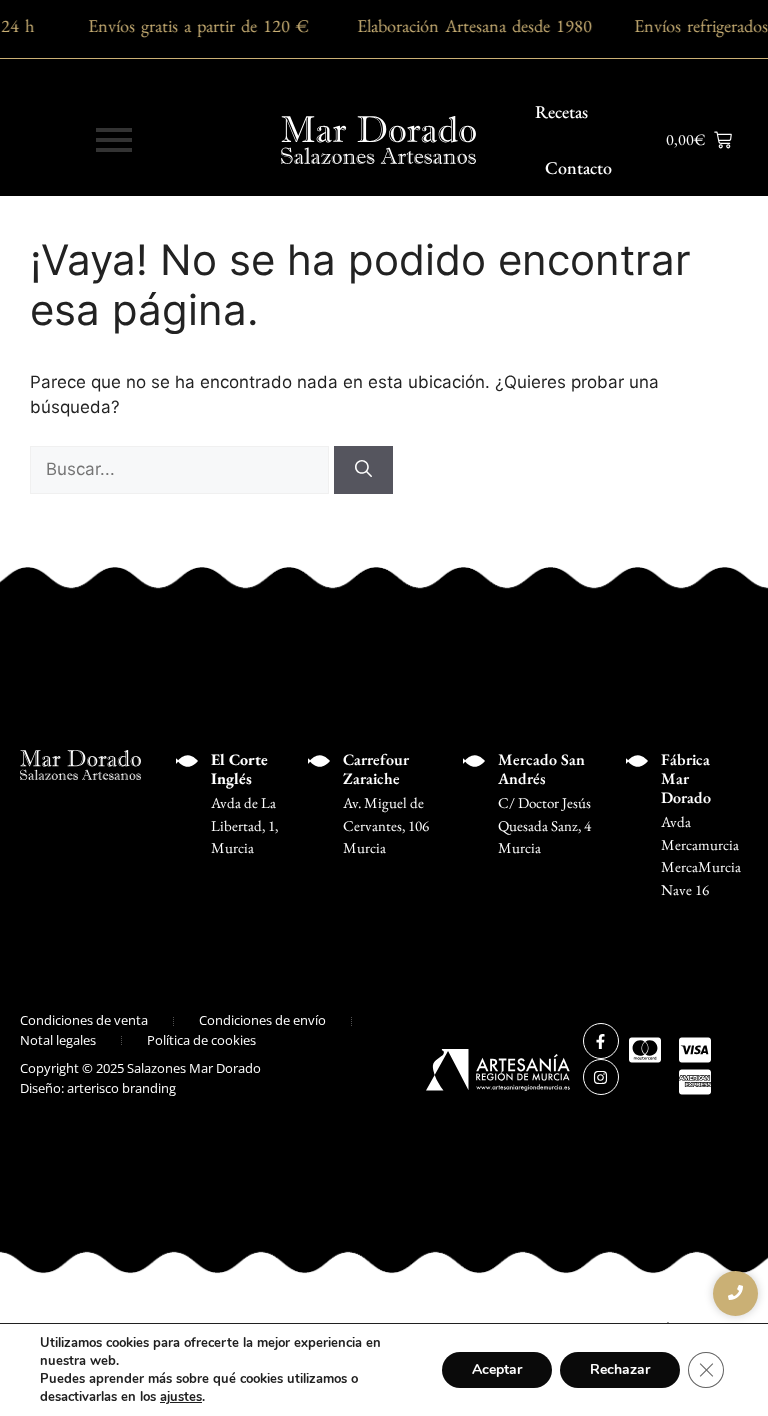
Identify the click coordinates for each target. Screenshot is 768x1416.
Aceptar (497, 1369)
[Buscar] (363, 470)
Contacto (578, 167)
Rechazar (620, 1369)
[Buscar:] (182, 469)
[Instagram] (601, 1077)
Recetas (561, 111)
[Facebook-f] (601, 1041)
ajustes (181, 1397)
